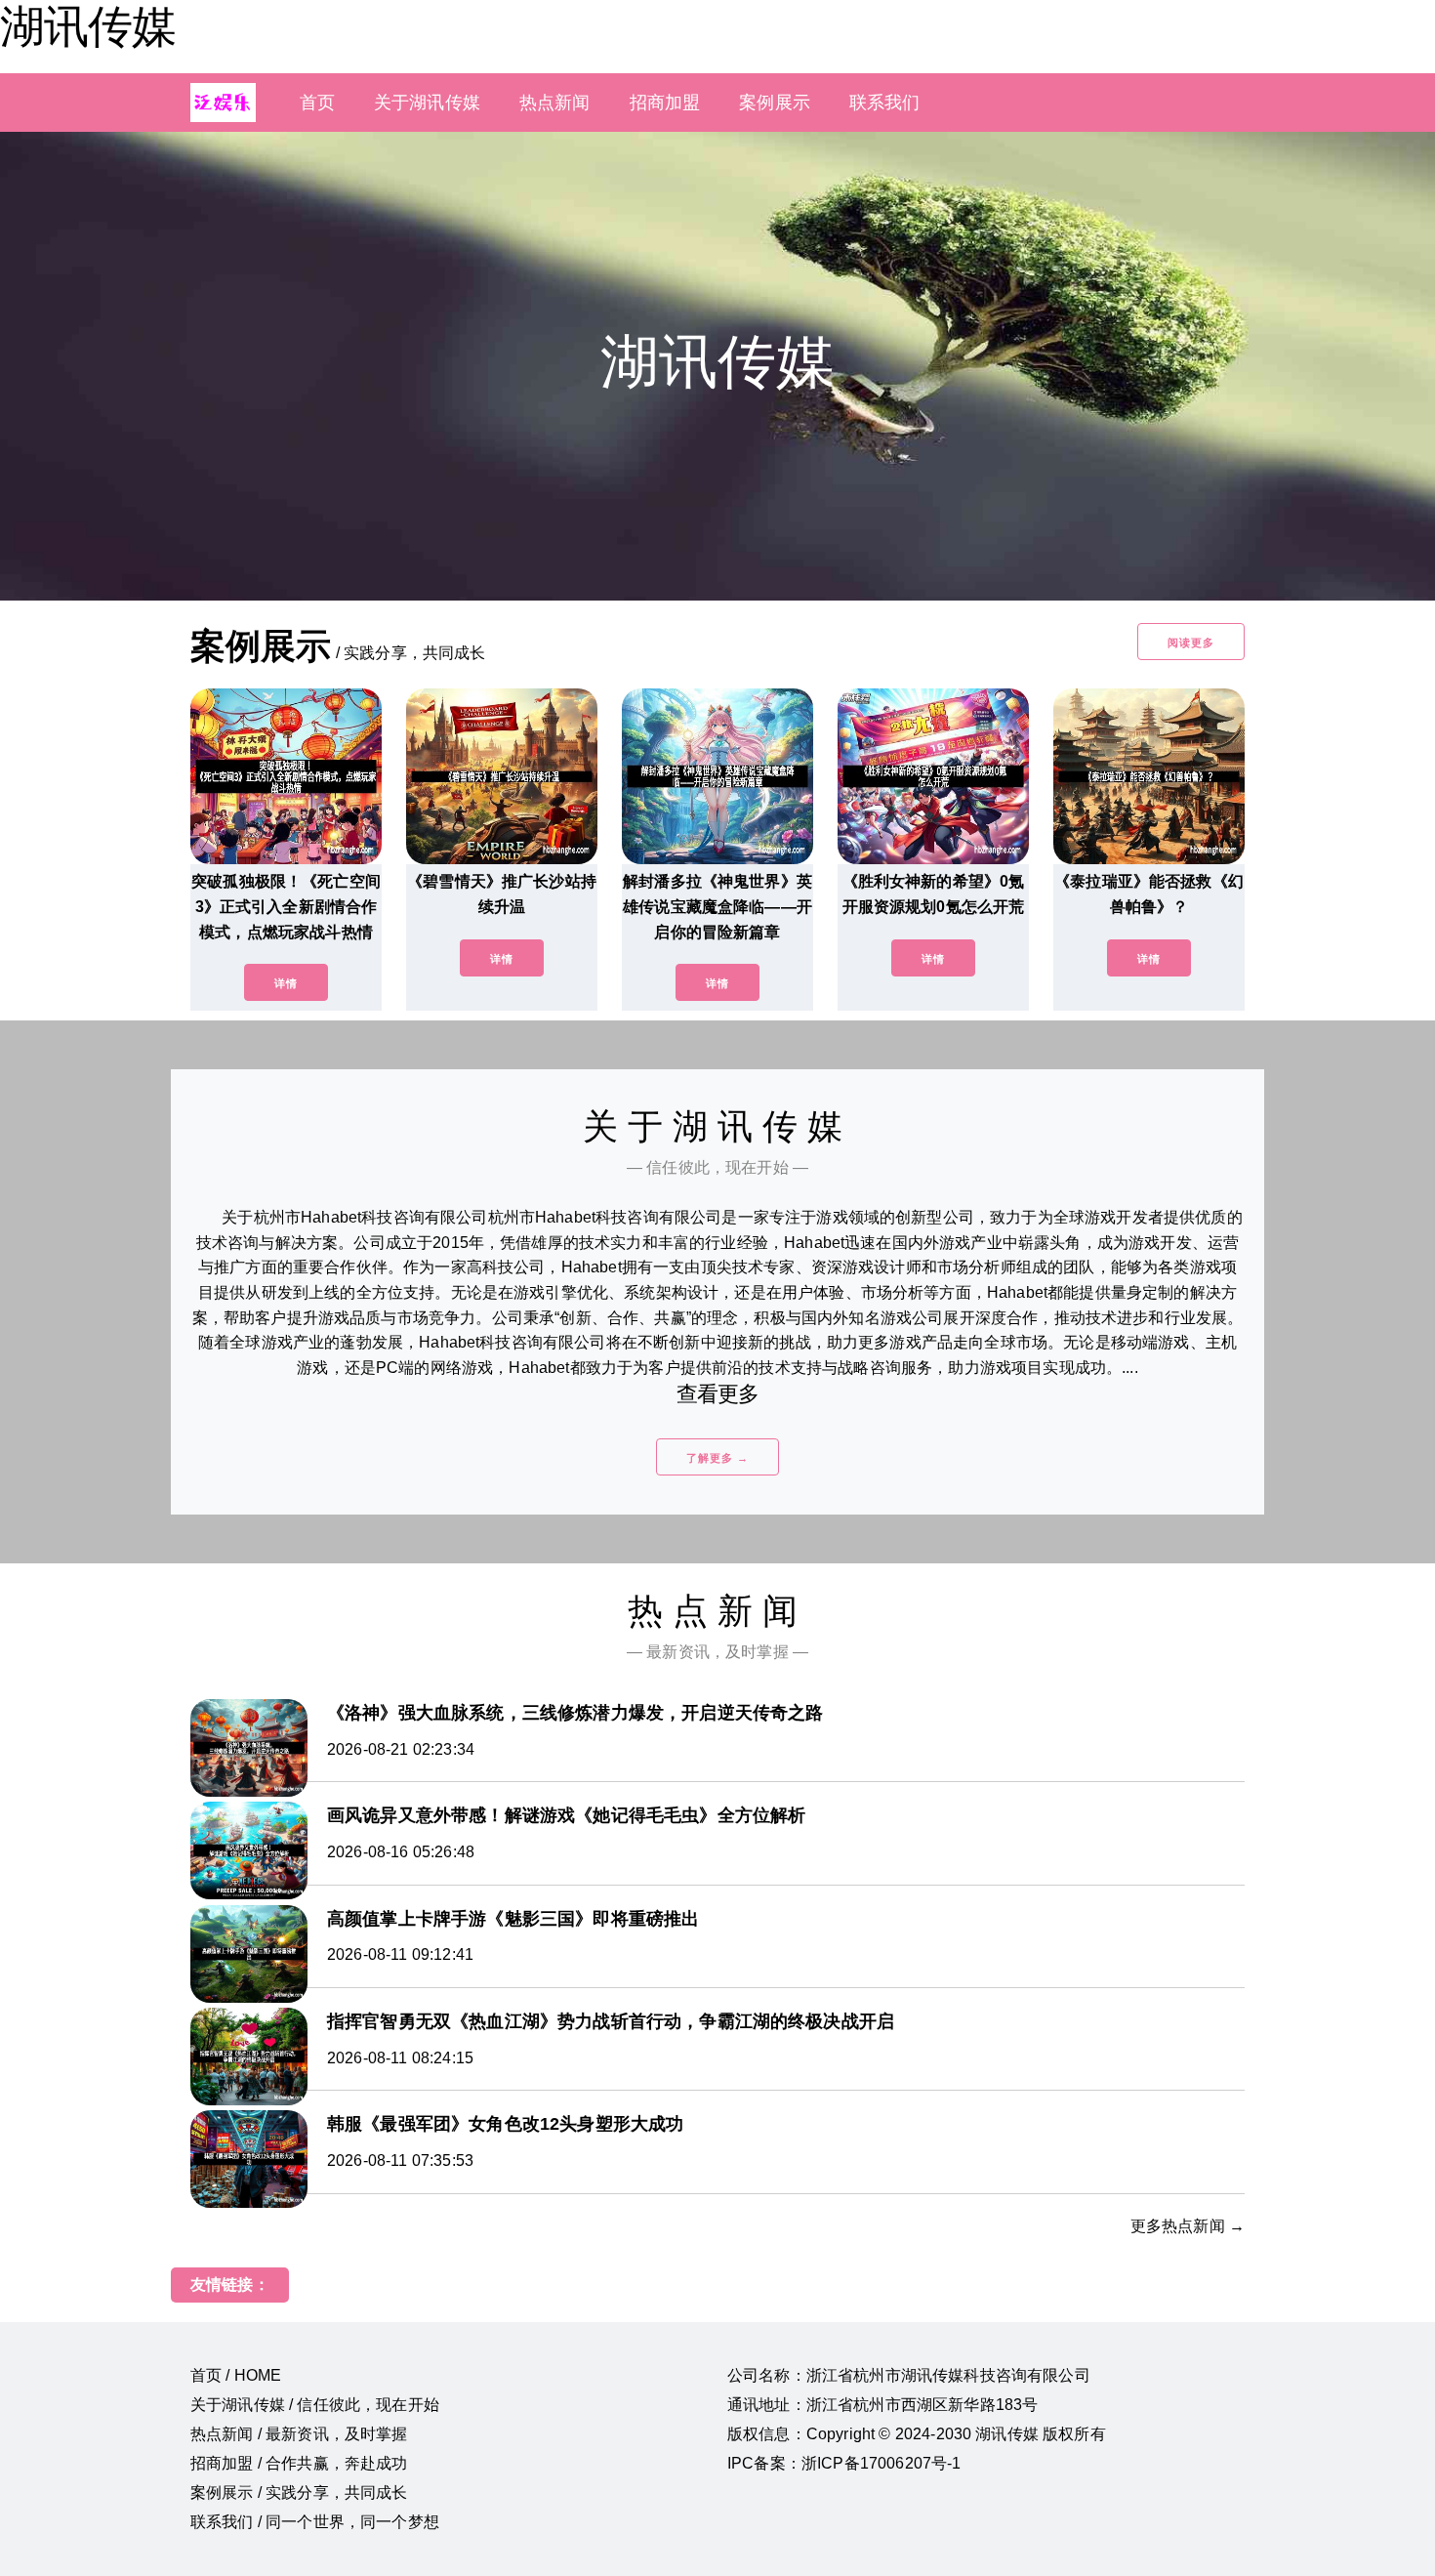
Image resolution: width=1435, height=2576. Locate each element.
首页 (317, 103)
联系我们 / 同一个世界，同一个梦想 (315, 2522)
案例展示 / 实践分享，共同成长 (299, 2493)
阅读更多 (1191, 643)
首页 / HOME (236, 2375)
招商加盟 (665, 103)
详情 (286, 983)
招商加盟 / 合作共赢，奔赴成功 (299, 2463)
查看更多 (718, 1394)
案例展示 (775, 103)
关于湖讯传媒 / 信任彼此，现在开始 (315, 2405)
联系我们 (885, 103)
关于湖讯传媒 (427, 103)
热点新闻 (555, 103)
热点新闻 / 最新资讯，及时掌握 (299, 2434)
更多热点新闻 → (1188, 2226)
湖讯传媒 (88, 26)
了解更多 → (717, 1458)
